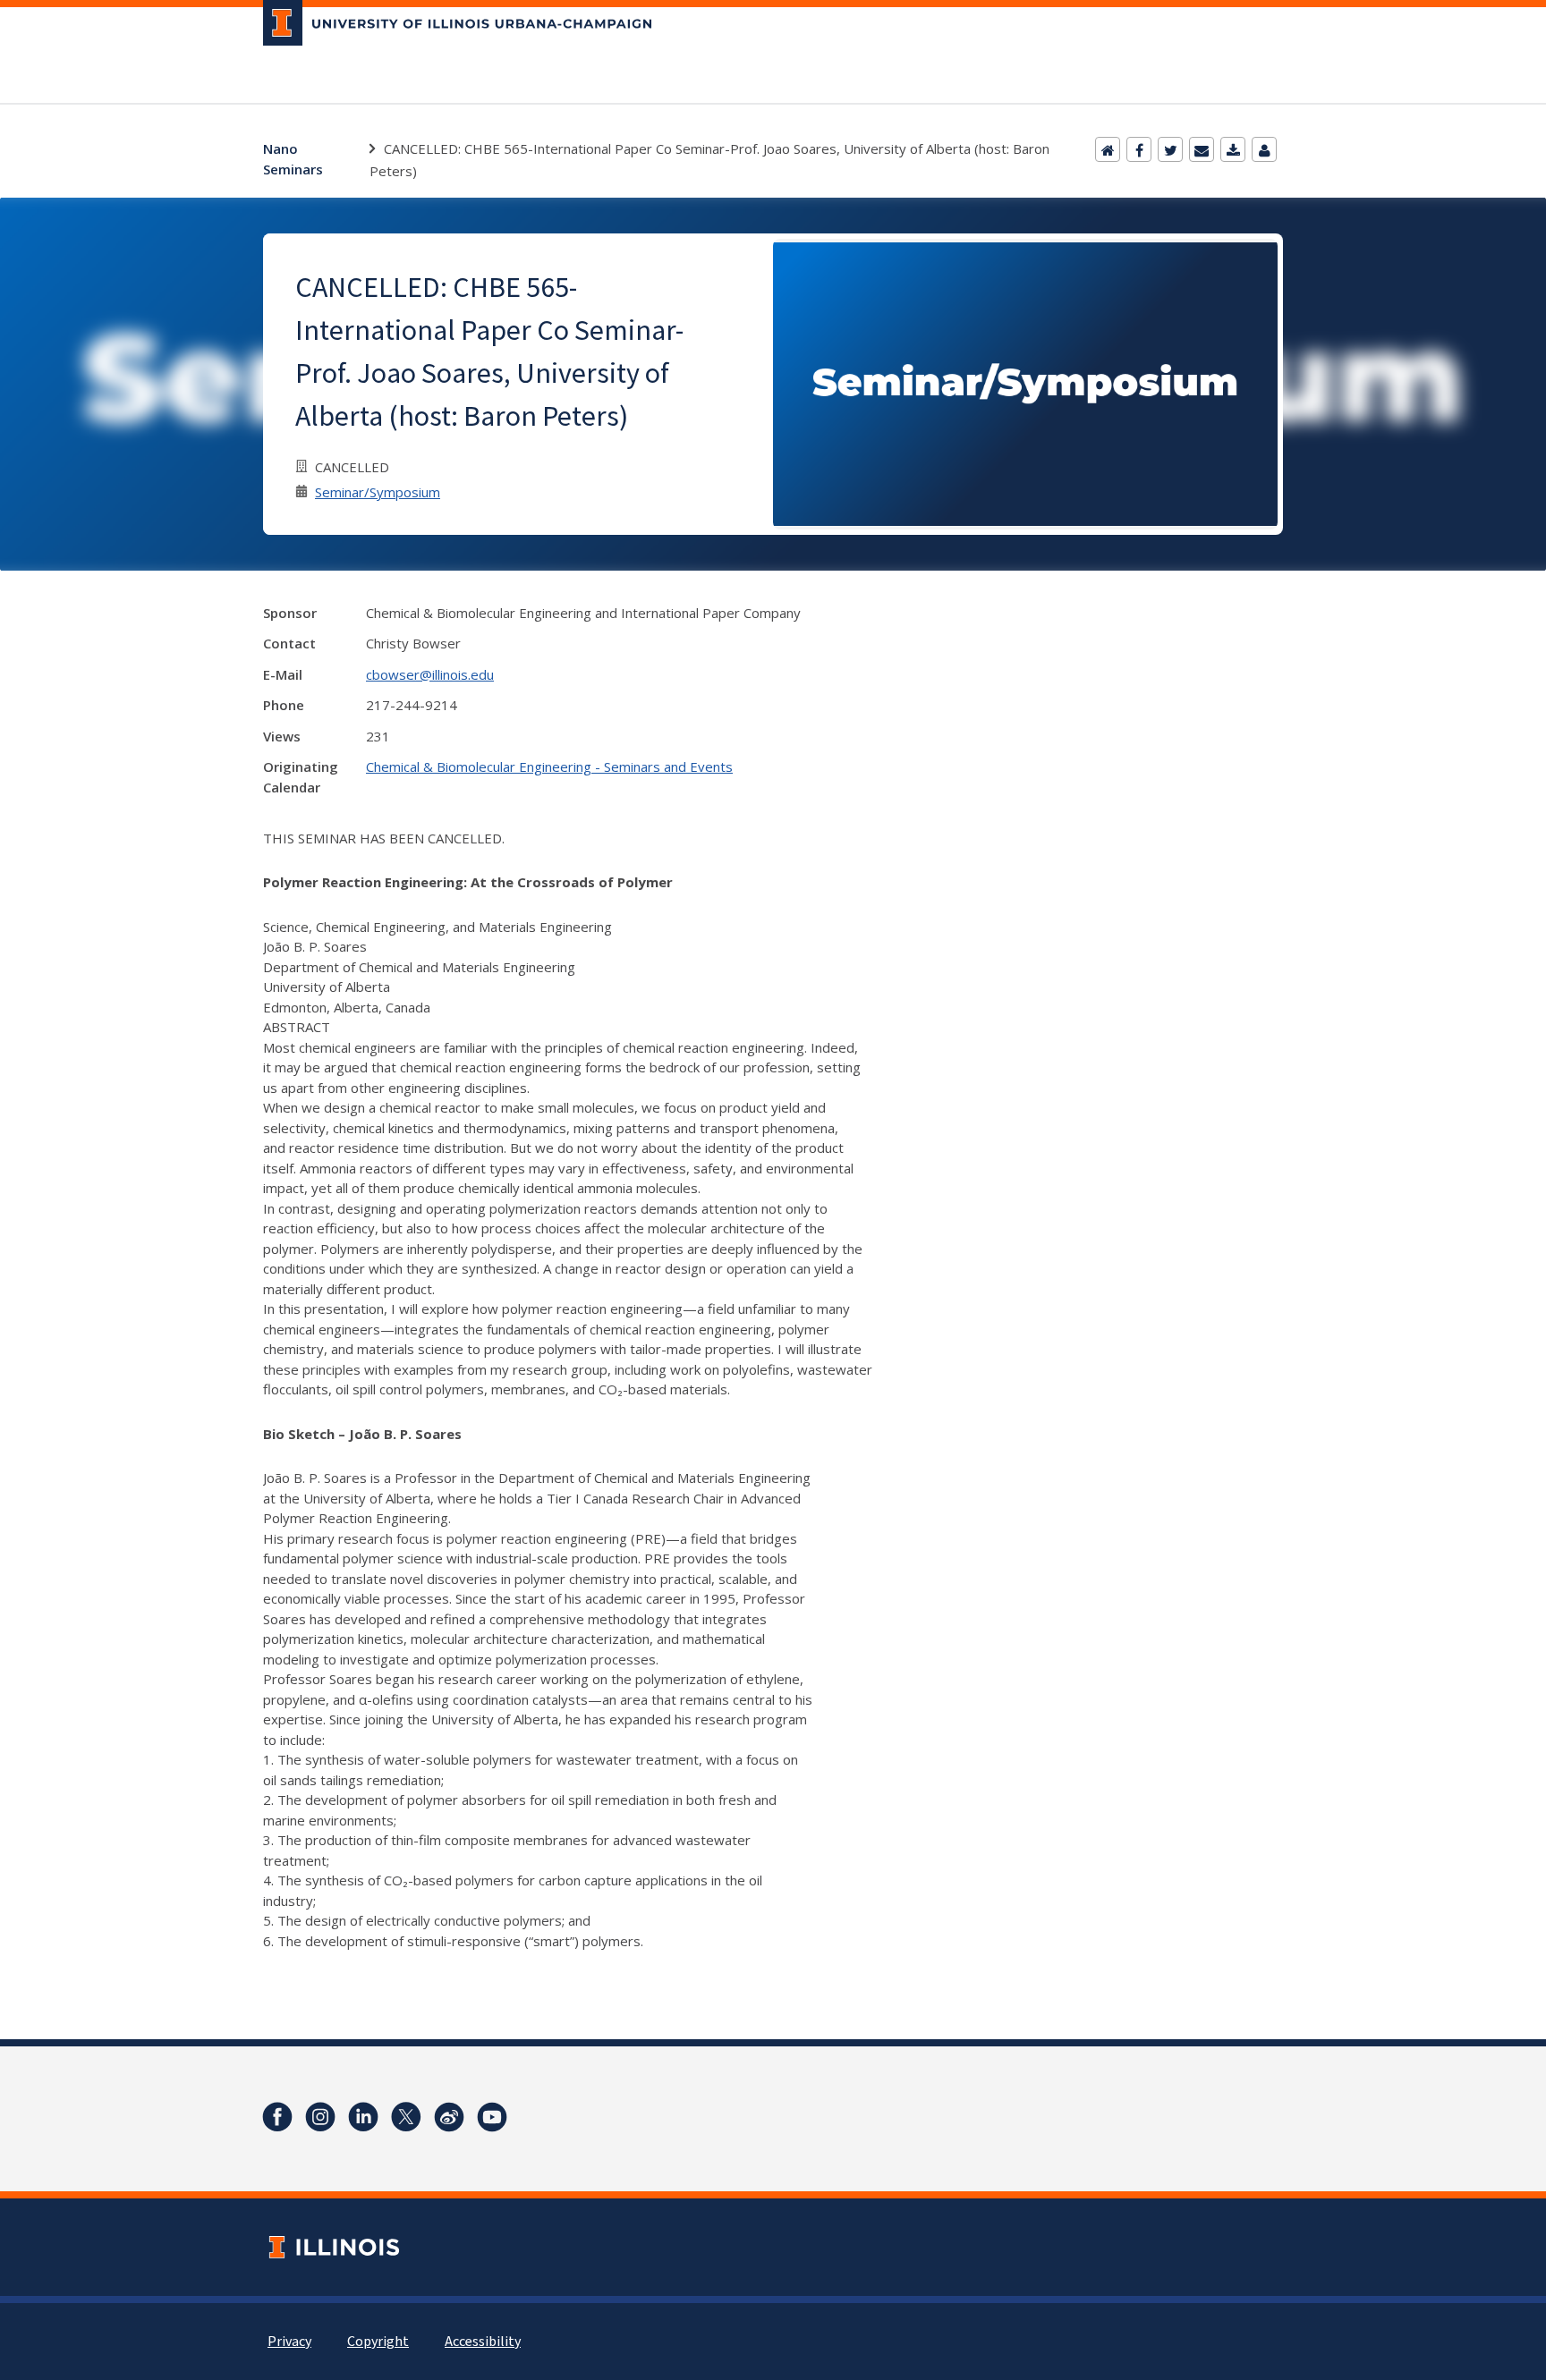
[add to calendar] (1233, 149)
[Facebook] (1139, 149)
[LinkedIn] (363, 2117)
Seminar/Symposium (378, 492)
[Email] (1202, 149)
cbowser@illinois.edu (430, 674)
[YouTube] (492, 2117)
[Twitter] (1170, 149)
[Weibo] (449, 2117)
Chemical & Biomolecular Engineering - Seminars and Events (549, 767)
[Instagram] (320, 2117)
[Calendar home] (1108, 149)
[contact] (1264, 149)
